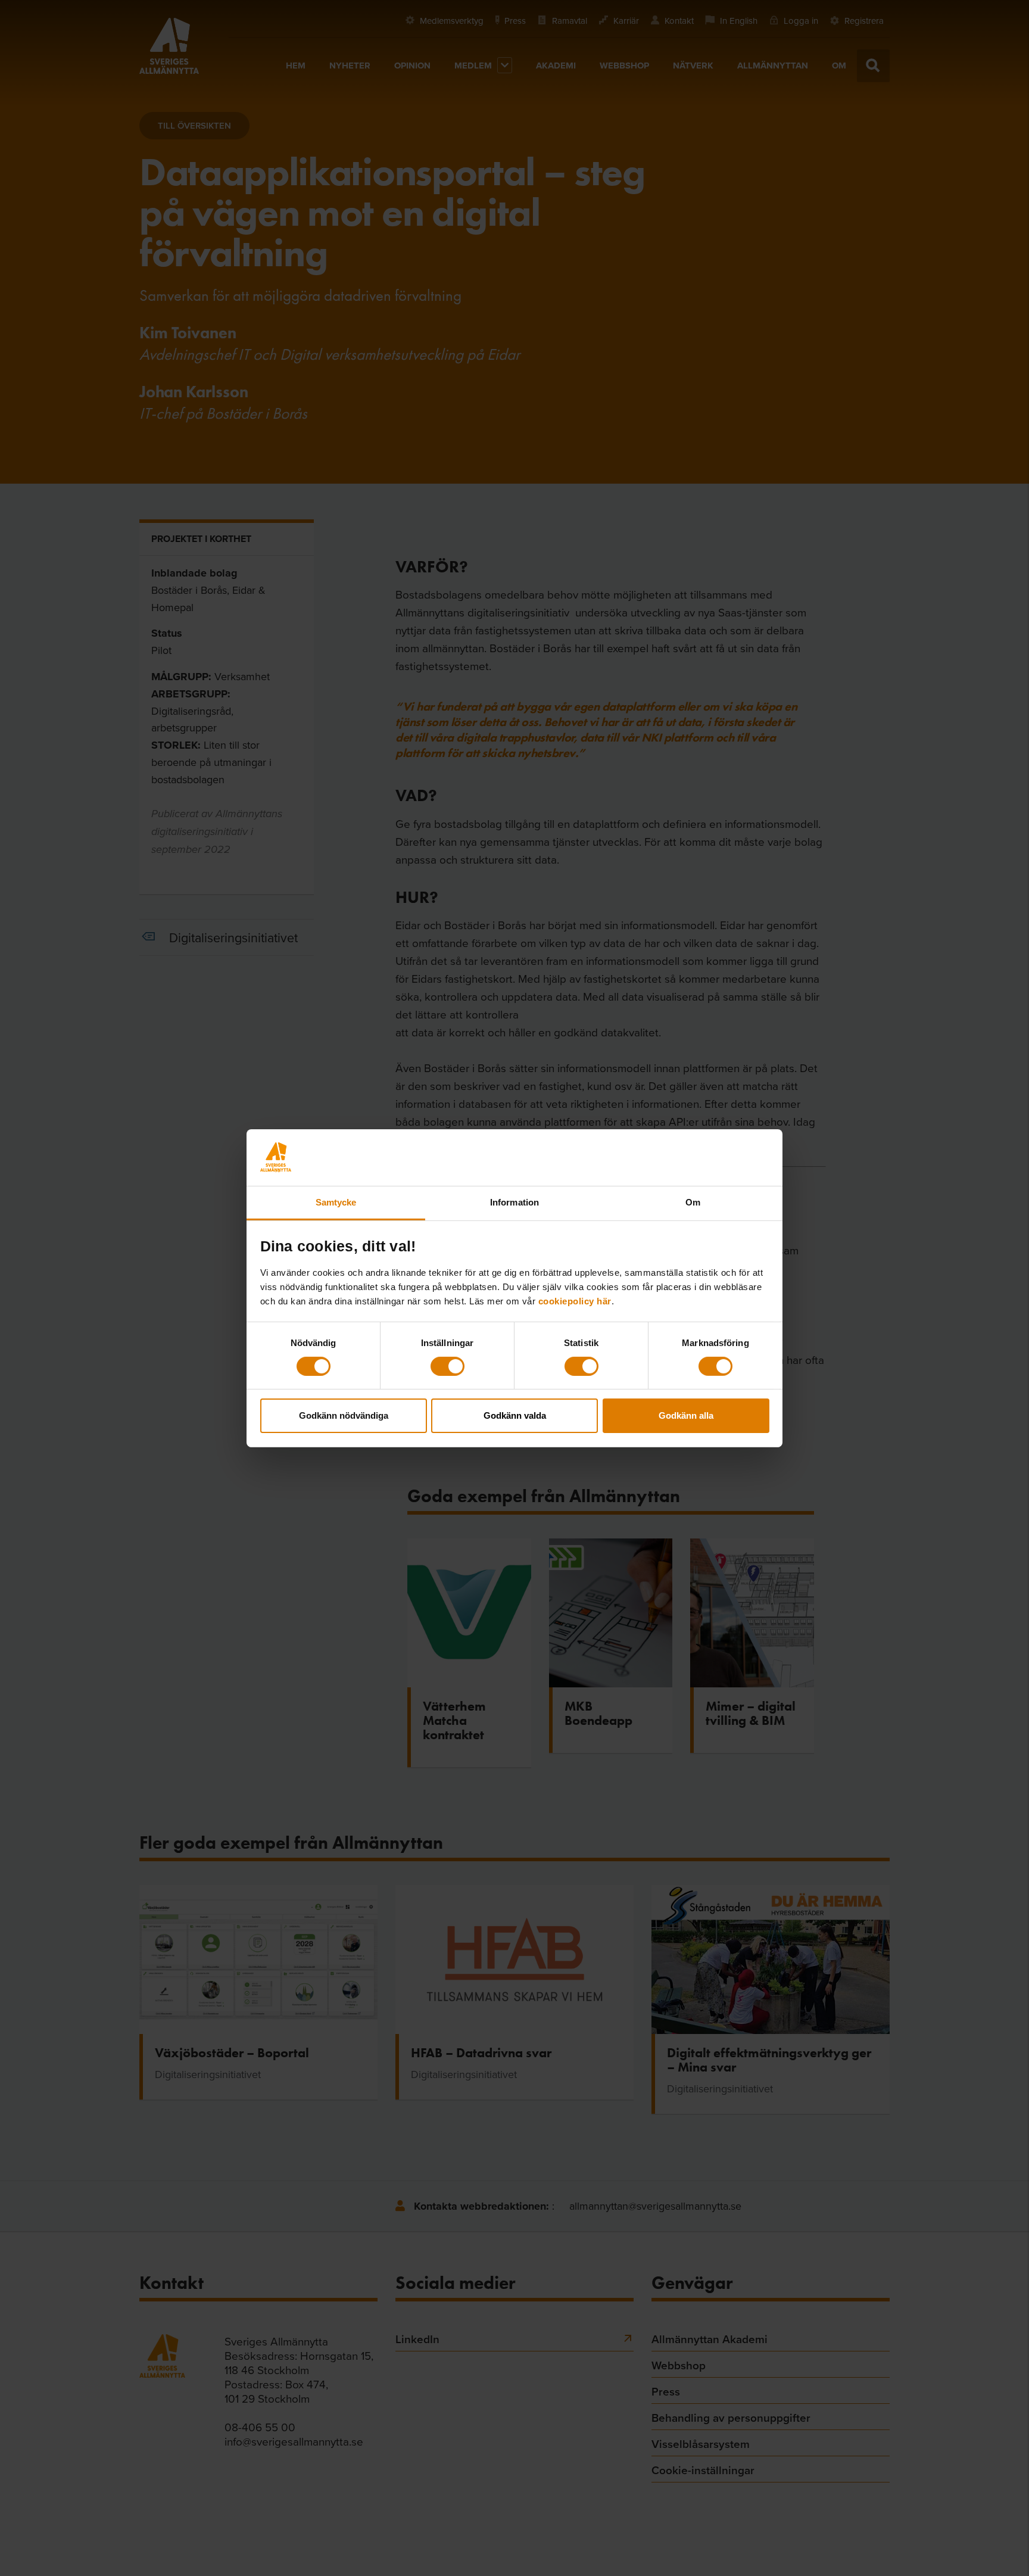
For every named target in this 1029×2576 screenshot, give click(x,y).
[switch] (448, 1366)
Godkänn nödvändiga (344, 1415)
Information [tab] (514, 1202)
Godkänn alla (686, 1415)
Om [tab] (693, 1202)
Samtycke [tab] (336, 1202)
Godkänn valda (515, 1415)
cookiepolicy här (575, 1301)
